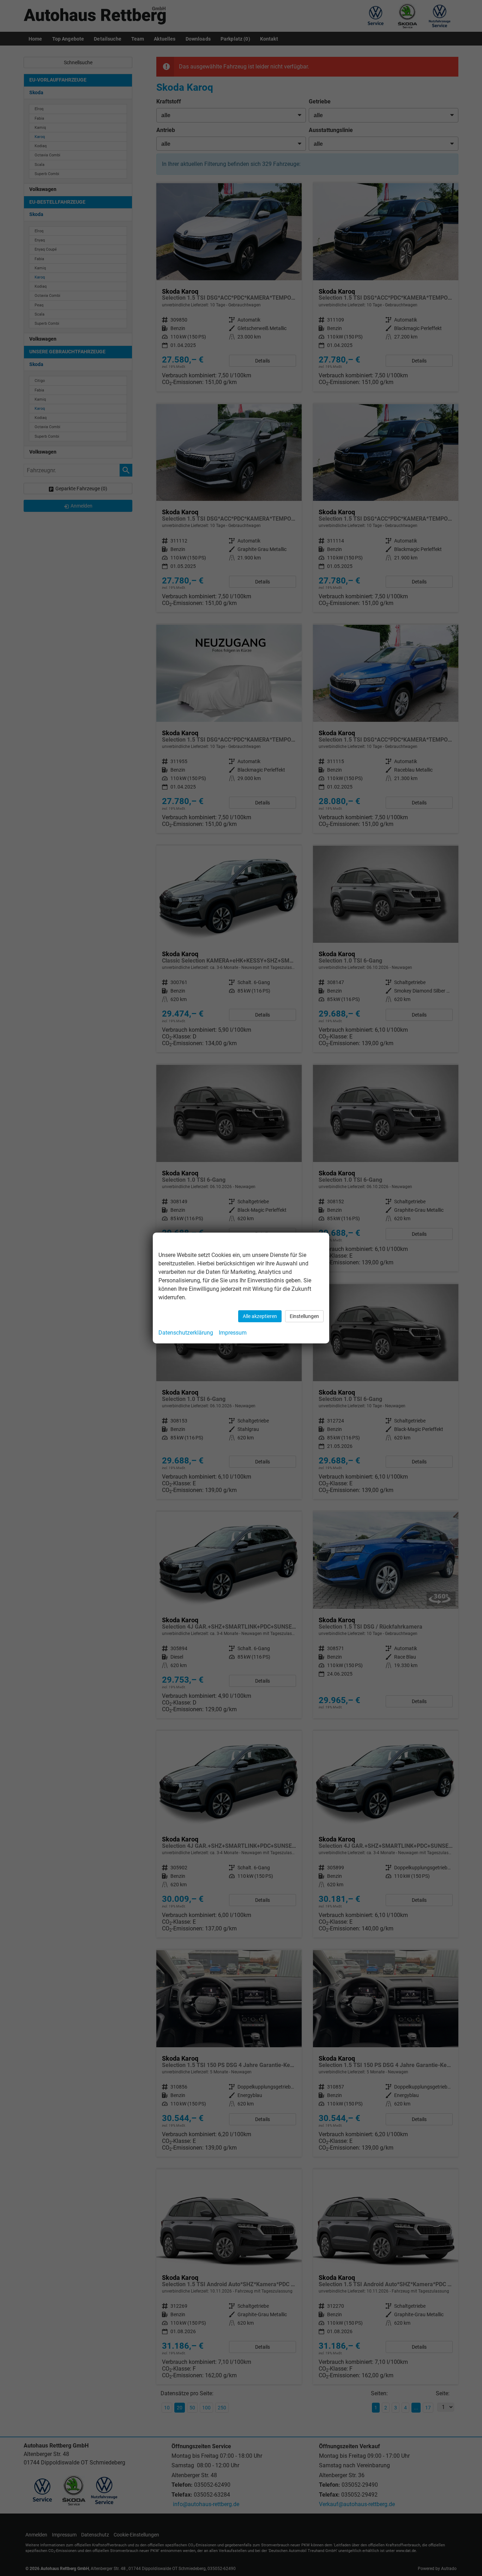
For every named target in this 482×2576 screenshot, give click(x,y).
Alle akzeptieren (260, 1316)
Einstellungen (304, 1316)
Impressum (233, 1333)
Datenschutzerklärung (186, 1333)
